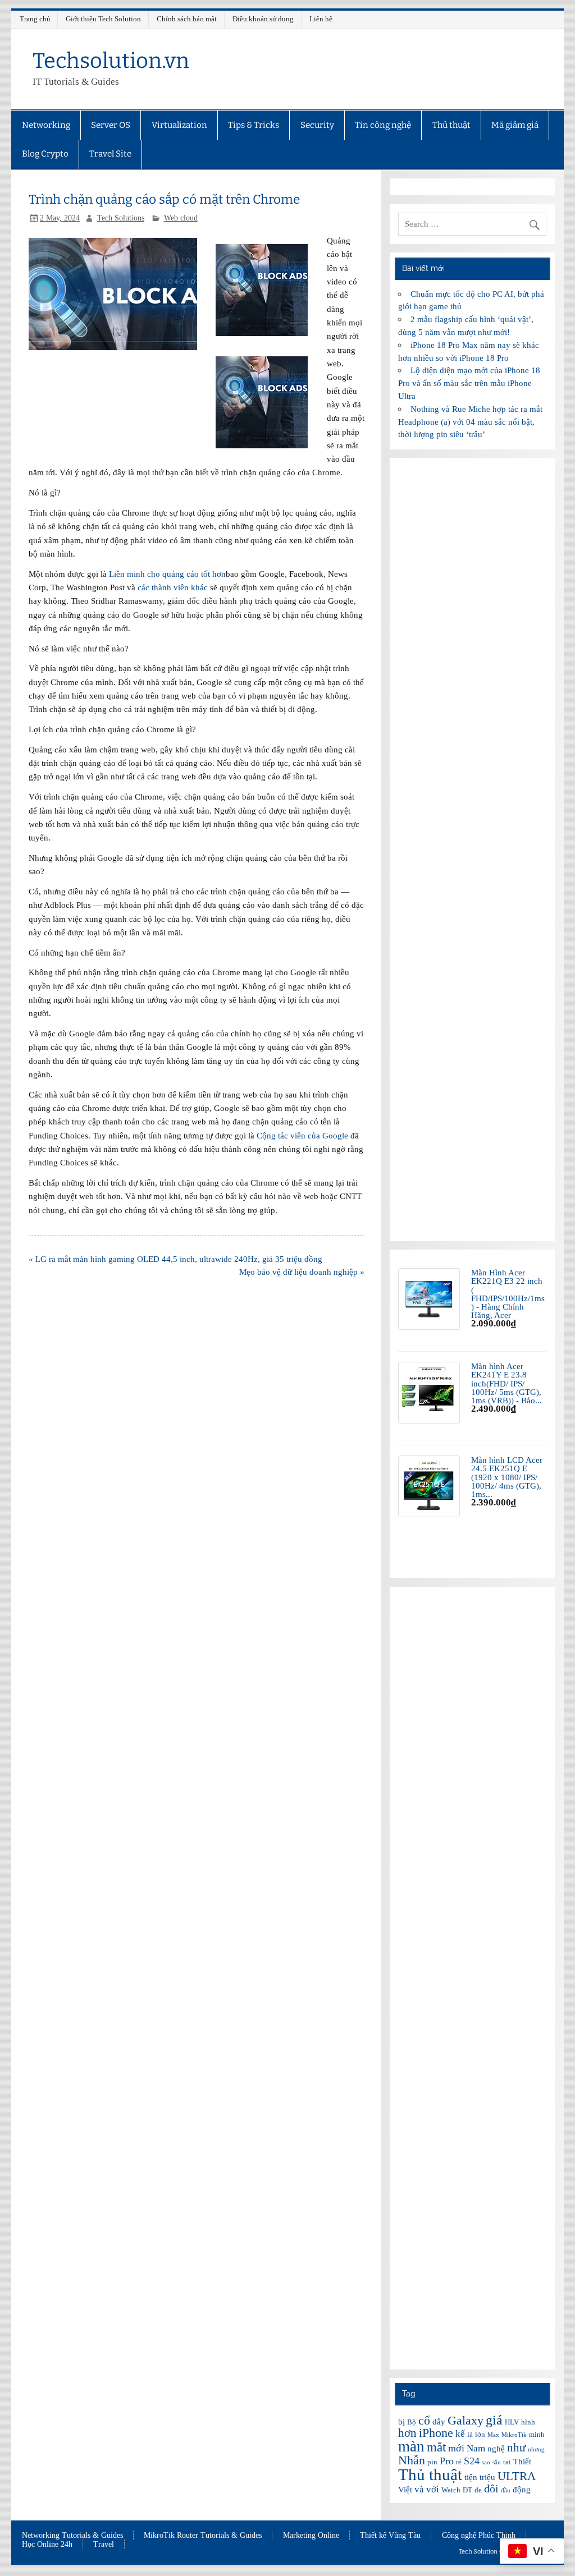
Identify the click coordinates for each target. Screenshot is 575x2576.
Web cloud (181, 218)
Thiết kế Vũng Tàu (390, 2536)
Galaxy (466, 2420)
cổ (424, 2420)
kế (460, 2434)
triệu (487, 2477)
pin (432, 2462)
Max (493, 2435)
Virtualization (179, 125)
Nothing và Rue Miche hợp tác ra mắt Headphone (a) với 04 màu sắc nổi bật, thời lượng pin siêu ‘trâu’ (470, 422)
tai (507, 2462)
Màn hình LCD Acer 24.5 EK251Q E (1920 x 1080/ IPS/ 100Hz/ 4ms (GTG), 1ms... (507, 1477)
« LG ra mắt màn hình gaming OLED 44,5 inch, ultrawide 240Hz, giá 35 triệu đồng (175, 1259)
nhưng (536, 2449)
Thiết (522, 2462)
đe (478, 2490)
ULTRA (517, 2476)
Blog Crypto (45, 154)
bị (401, 2422)
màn (411, 2446)
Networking (46, 125)
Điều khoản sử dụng (263, 19)
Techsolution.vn (111, 61)
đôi (491, 2488)
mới (456, 2448)
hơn (407, 2433)
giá (494, 2420)
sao (486, 2462)
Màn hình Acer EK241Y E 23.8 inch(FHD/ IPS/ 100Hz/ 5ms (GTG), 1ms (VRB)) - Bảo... (506, 1383)
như (516, 2448)
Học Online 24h (47, 2545)
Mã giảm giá (515, 125)
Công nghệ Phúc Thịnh (479, 2536)
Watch (451, 2490)
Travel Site (110, 154)
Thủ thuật (451, 125)
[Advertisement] (472, 850)
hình (528, 2422)
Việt (405, 2490)
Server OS (111, 125)
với (433, 2489)
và (419, 2489)
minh (537, 2434)
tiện (471, 2477)
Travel (104, 2545)
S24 (472, 2461)
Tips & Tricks (254, 125)
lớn (480, 2434)
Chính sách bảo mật (187, 19)
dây (439, 2422)
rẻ (459, 2462)
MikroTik (514, 2435)
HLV (512, 2422)
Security (317, 125)
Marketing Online (311, 2536)
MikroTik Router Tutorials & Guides (203, 2536)
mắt (436, 2447)
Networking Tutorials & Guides (72, 2536)
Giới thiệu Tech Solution (103, 19)
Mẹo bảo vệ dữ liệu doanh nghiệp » (302, 1272)
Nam (476, 2448)
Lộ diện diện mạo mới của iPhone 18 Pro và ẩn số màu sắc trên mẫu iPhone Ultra (469, 383)
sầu (497, 2462)
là (470, 2434)
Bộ (412, 2422)
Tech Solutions (121, 218)
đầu (506, 2490)
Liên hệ (321, 19)
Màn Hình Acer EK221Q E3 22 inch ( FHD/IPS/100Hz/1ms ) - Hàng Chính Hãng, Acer (508, 1294)
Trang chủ (35, 19)
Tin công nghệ (383, 125)
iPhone (436, 2433)
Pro (447, 2461)
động (522, 2490)
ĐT (467, 2490)
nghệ (496, 2449)
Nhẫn (412, 2460)
